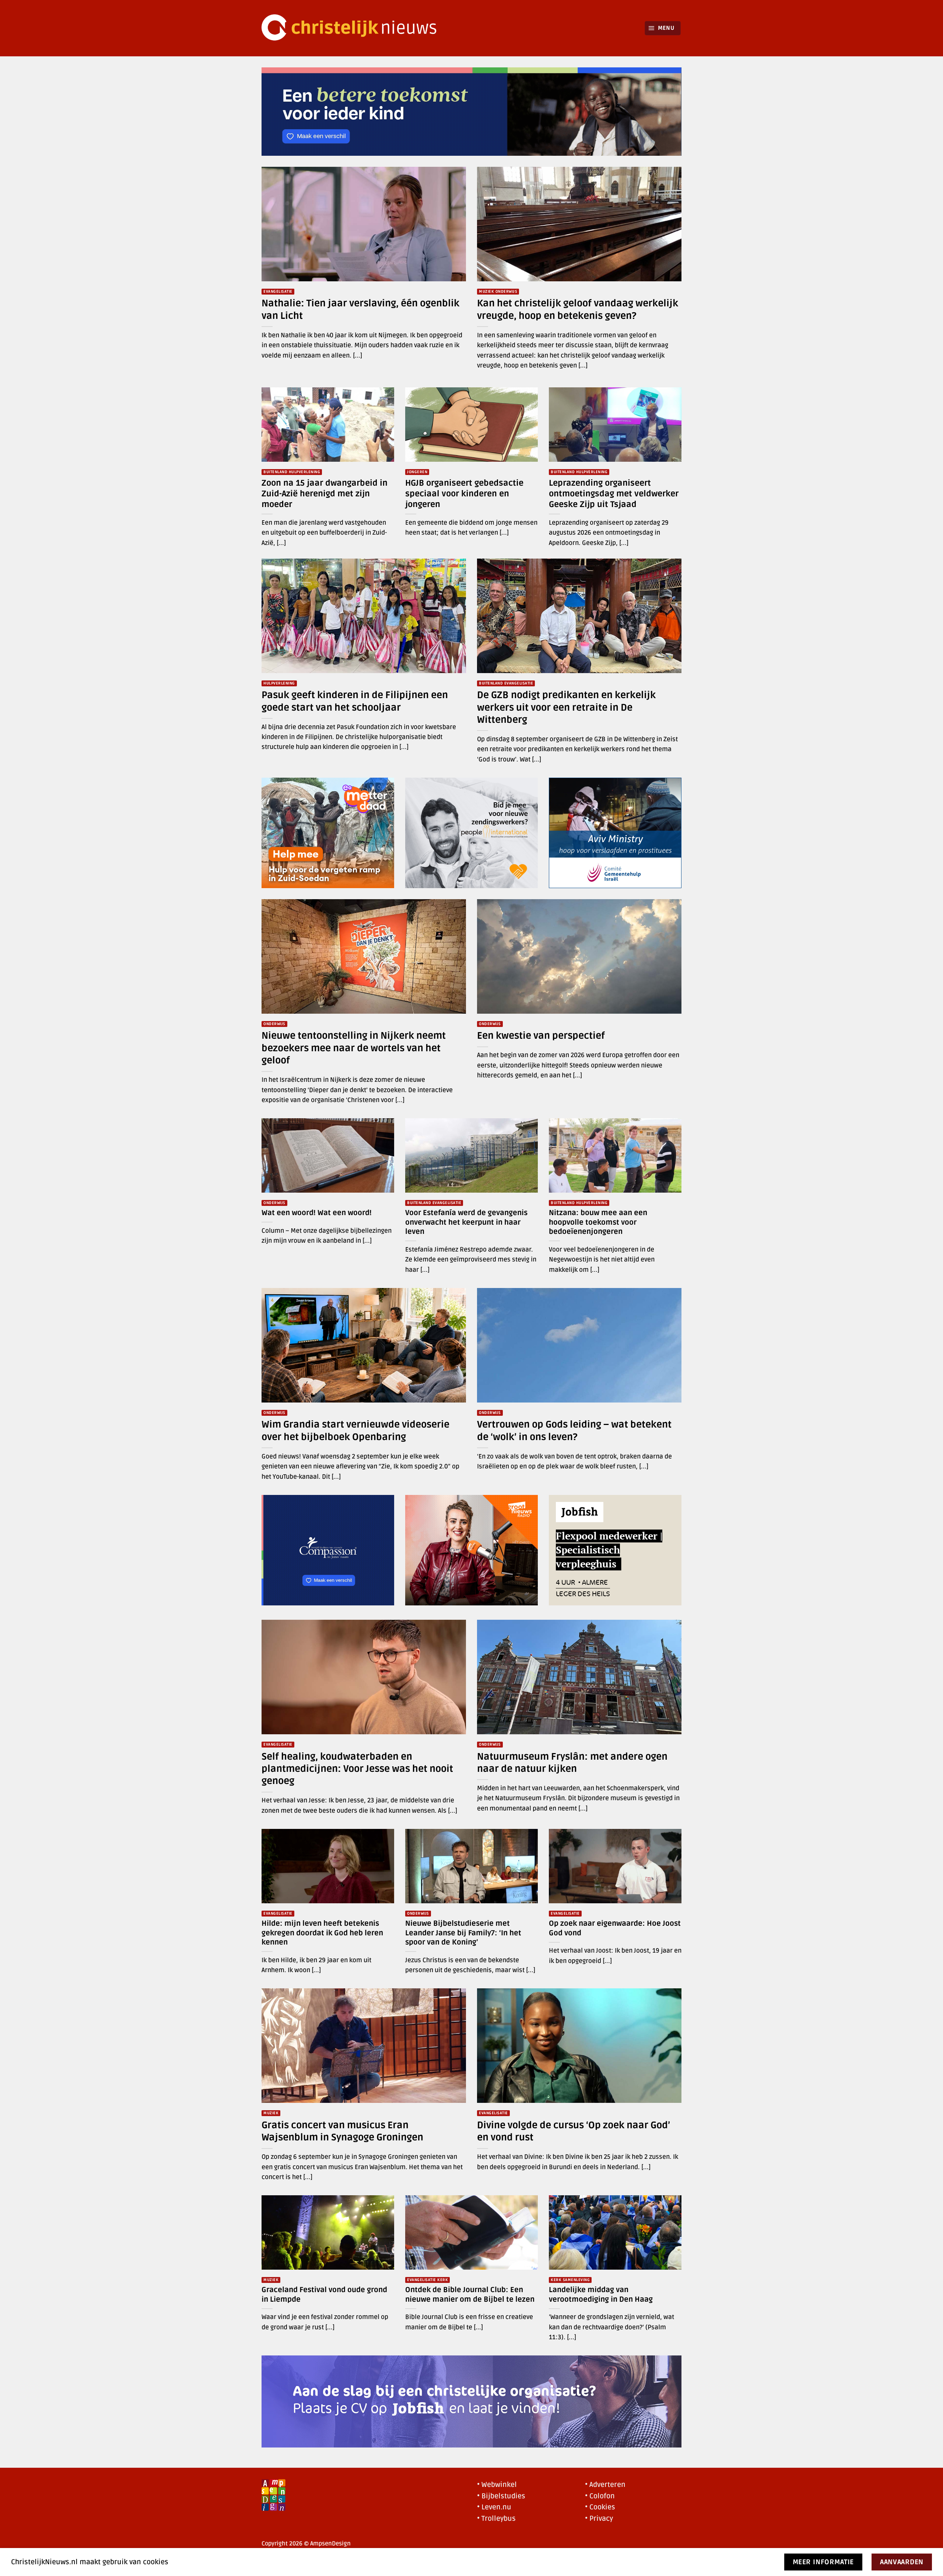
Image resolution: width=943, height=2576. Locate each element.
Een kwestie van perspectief (541, 1036)
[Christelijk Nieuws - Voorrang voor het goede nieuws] (354, 28)
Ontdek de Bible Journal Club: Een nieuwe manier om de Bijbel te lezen (470, 2295)
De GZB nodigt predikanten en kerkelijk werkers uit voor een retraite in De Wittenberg (566, 708)
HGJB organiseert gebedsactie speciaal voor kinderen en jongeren (464, 494)
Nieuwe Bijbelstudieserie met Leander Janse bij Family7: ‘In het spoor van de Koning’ (463, 1933)
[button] (663, 28)
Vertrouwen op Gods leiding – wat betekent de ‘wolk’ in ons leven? (574, 1431)
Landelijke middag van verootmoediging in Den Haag (601, 2295)
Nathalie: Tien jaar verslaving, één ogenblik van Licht (360, 309)
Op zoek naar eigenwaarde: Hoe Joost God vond (615, 1928)
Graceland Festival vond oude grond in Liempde (324, 2295)
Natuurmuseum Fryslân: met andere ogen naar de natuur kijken (572, 1763)
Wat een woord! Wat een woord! (317, 1213)
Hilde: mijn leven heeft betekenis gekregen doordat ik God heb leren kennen (322, 1933)
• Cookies (600, 2507)
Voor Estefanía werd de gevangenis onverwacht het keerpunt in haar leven (466, 1222)
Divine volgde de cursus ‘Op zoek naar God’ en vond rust (574, 2131)
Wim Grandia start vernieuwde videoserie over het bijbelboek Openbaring (355, 1431)
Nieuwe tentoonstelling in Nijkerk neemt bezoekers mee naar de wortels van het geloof (354, 1048)
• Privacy (599, 2519)
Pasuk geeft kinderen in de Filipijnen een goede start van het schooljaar (355, 701)
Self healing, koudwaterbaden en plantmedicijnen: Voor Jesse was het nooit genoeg (357, 1769)
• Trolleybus (496, 2519)
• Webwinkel (497, 2485)
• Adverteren (605, 2485)
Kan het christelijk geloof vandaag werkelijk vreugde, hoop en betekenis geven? (578, 309)
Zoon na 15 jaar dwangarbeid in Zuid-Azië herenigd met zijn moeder (325, 494)
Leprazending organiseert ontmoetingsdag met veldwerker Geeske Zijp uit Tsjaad (614, 494)
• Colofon (600, 2496)
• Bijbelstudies (501, 2496)
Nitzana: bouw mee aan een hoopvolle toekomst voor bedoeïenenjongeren (598, 1222)
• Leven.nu (494, 2507)
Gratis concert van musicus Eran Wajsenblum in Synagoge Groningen (342, 2131)
